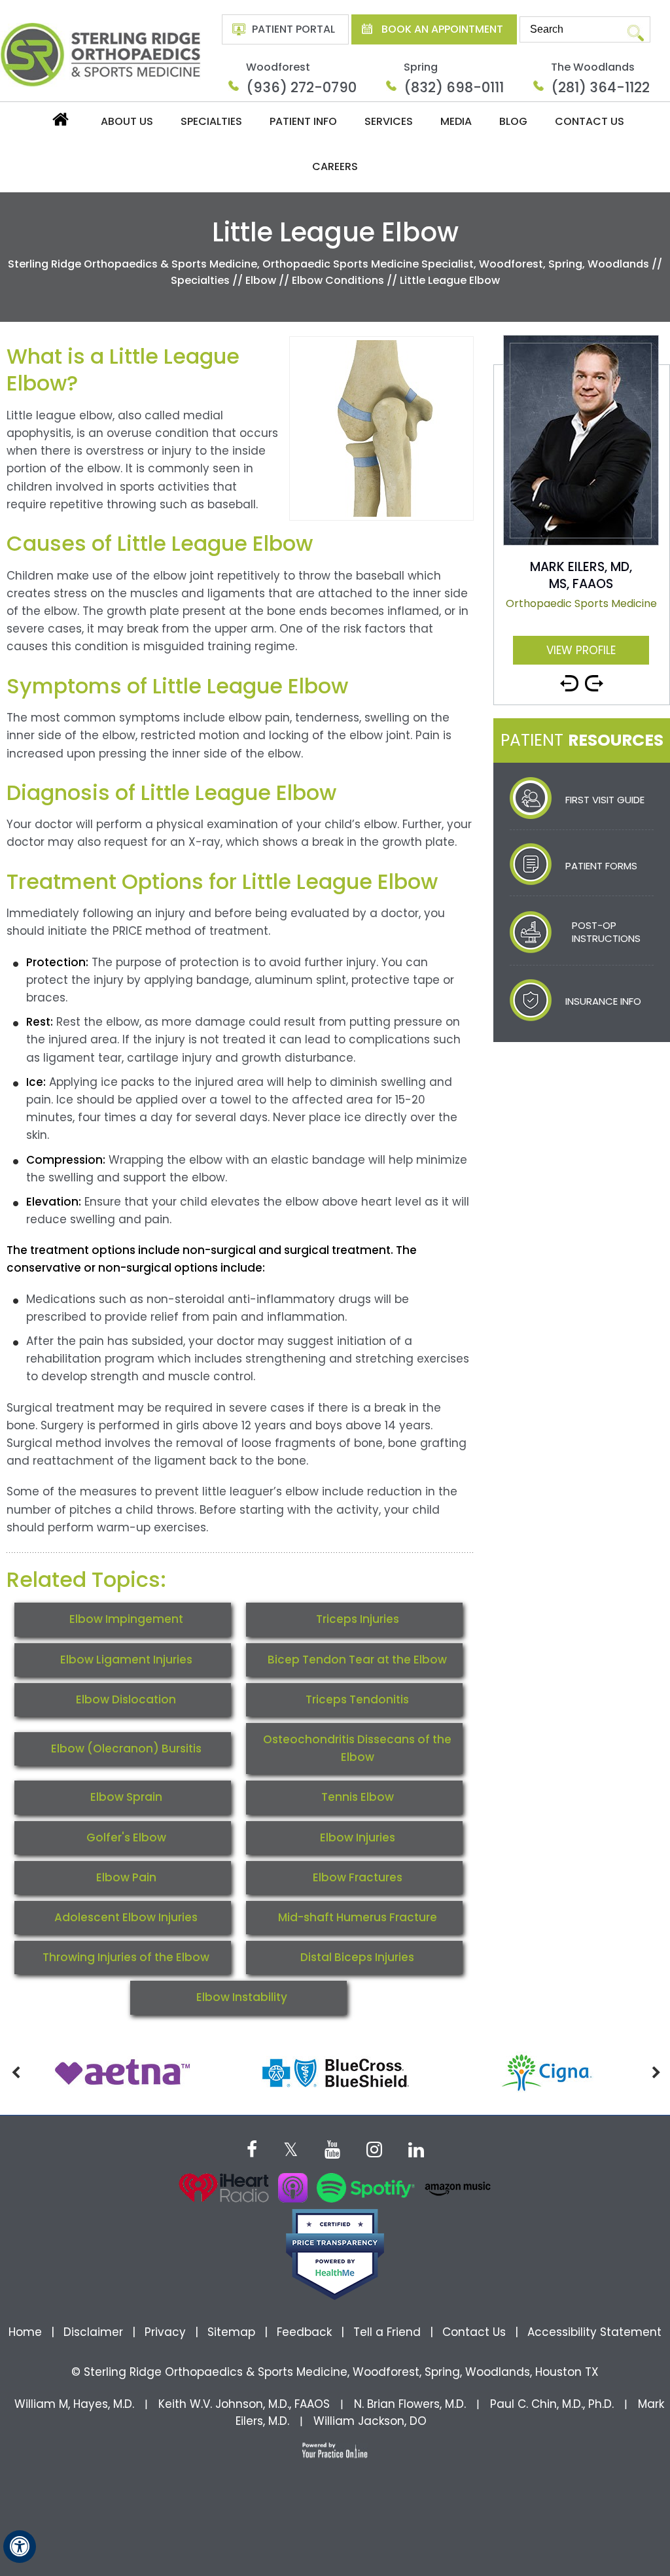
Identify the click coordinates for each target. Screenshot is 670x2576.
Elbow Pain (126, 1877)
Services (389, 121)
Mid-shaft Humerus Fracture (358, 1917)
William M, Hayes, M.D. (74, 2404)
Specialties (211, 121)
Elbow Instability (242, 1997)
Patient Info (303, 121)
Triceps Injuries (358, 1619)
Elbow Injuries (358, 1837)
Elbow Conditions (338, 280)
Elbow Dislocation (126, 1699)
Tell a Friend (387, 2332)
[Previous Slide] (569, 678)
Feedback (304, 2332)
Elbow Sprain (126, 1797)
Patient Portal (293, 29)
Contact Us (590, 121)
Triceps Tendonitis (357, 1699)
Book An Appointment (442, 29)
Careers (335, 166)
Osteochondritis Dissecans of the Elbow (357, 1748)
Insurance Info (603, 1001)
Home (60, 123)
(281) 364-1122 (600, 87)
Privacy (165, 2332)
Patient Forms (601, 866)
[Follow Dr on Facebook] (252, 2148)
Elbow (261, 280)
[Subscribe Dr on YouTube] (332, 2148)
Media (456, 121)
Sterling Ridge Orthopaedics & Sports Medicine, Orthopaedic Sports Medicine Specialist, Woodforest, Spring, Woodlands (328, 264)
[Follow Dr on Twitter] (291, 2148)
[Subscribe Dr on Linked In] (416, 2148)
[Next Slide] (594, 678)
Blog (513, 121)
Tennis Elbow (358, 1797)
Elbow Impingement (126, 1619)
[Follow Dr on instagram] (374, 2148)
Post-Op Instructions (606, 932)
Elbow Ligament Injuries (126, 1660)
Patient (582, 740)
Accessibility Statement (594, 2332)
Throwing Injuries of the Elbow (126, 1957)
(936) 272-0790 (301, 87)
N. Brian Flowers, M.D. (410, 2404)
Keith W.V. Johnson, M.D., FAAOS (244, 2404)
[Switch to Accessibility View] (20, 2547)
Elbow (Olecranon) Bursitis (126, 1749)
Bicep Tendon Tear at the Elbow (357, 1660)
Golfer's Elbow (126, 1837)
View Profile (581, 650)
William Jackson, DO (370, 2421)
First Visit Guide (605, 800)
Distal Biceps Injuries (357, 1957)
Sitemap (231, 2332)
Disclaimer (95, 2332)
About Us (127, 121)
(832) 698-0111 (454, 87)
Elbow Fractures (358, 1877)
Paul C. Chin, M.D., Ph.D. (552, 2404)
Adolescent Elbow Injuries (126, 1917)
